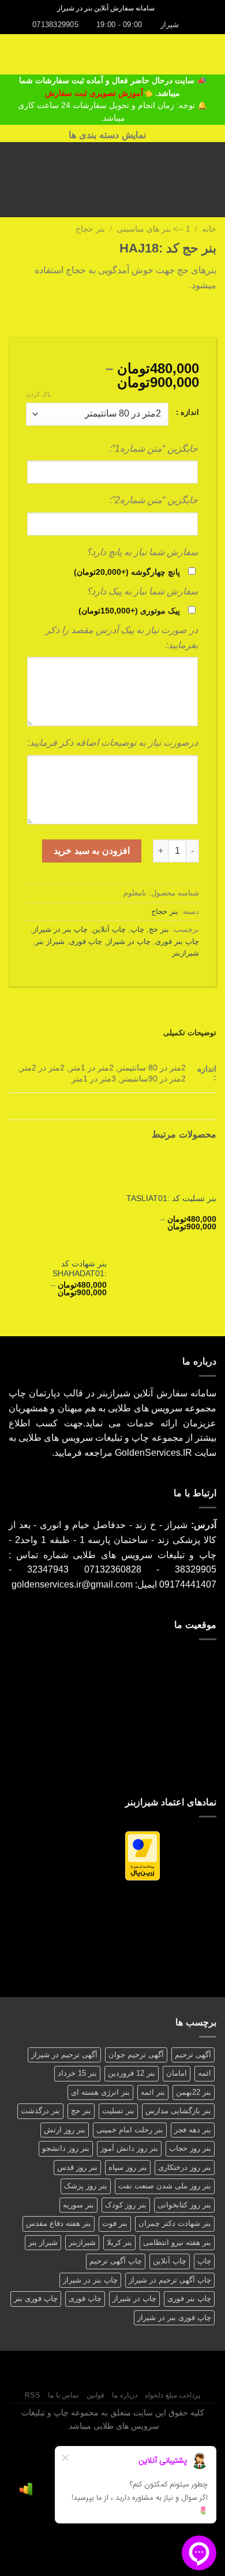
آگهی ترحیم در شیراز (64, 2055)
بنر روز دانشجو (66, 2148)
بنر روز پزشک (86, 2186)
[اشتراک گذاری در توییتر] (181, 313)
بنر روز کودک (126, 2205)
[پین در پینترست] (153, 313)
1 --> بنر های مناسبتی (153, 229)
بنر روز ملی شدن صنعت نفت (165, 2186)
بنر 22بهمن (194, 2092)
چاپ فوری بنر (36, 2298)
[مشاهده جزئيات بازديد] (26, 2489)
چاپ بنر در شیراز (60, 929)
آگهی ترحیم (193, 2055)
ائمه (205, 2073)
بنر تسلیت (118, 2111)
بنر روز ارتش (65, 2130)
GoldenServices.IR (153, 1453)
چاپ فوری (86, 941)
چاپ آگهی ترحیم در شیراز (170, 2280)
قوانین (95, 2395)
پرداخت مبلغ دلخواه (172, 2395)
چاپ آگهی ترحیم (116, 2261)
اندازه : (187, 412)
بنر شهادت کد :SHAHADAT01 (80, 1269)
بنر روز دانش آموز (129, 2148)
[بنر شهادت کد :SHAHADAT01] (58, 1202)
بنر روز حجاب (190, 2148)
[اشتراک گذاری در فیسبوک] (195, 313)
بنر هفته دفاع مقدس (59, 2223)
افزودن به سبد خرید (91, 851)
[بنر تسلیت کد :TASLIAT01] (167, 1170)
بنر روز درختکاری (185, 2167)
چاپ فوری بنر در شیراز (174, 2317)
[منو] (209, 54)
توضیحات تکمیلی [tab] (190, 1033)
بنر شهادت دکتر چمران (175, 2223)
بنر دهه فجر (193, 2130)
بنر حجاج (90, 229)
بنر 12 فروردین (132, 2073)
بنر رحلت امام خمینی (130, 2130)
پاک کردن (38, 394)
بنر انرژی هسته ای (100, 2092)
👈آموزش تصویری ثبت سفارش (100, 93)
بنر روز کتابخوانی (184, 2205)
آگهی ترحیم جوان (136, 2055)
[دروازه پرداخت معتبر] (142, 1855)
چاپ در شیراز (129, 941)
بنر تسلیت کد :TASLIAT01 (171, 1198)
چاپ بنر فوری (177, 941)
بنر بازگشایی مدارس (178, 2111)
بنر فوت (115, 2223)
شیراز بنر (50, 941)
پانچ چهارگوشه (127, 572)
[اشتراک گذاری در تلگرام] (138, 313)
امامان (177, 2073)
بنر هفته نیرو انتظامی (177, 2242)
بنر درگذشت (40, 2111)
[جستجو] (167, 8)
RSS (33, 2395)
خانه (209, 229)
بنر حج (159, 929)
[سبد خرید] (14, 54)
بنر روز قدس (77, 2167)
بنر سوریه (78, 2205)
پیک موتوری (129, 611)
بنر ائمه (153, 2092)
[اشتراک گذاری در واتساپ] (209, 313)
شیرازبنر (185, 953)
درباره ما (125, 2395)
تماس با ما (63, 2395)
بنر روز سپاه (128, 2167)
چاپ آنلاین (109, 929)
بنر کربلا (119, 2242)
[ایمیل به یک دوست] (167, 313)
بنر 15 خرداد (77, 2073)
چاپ (137, 929)
